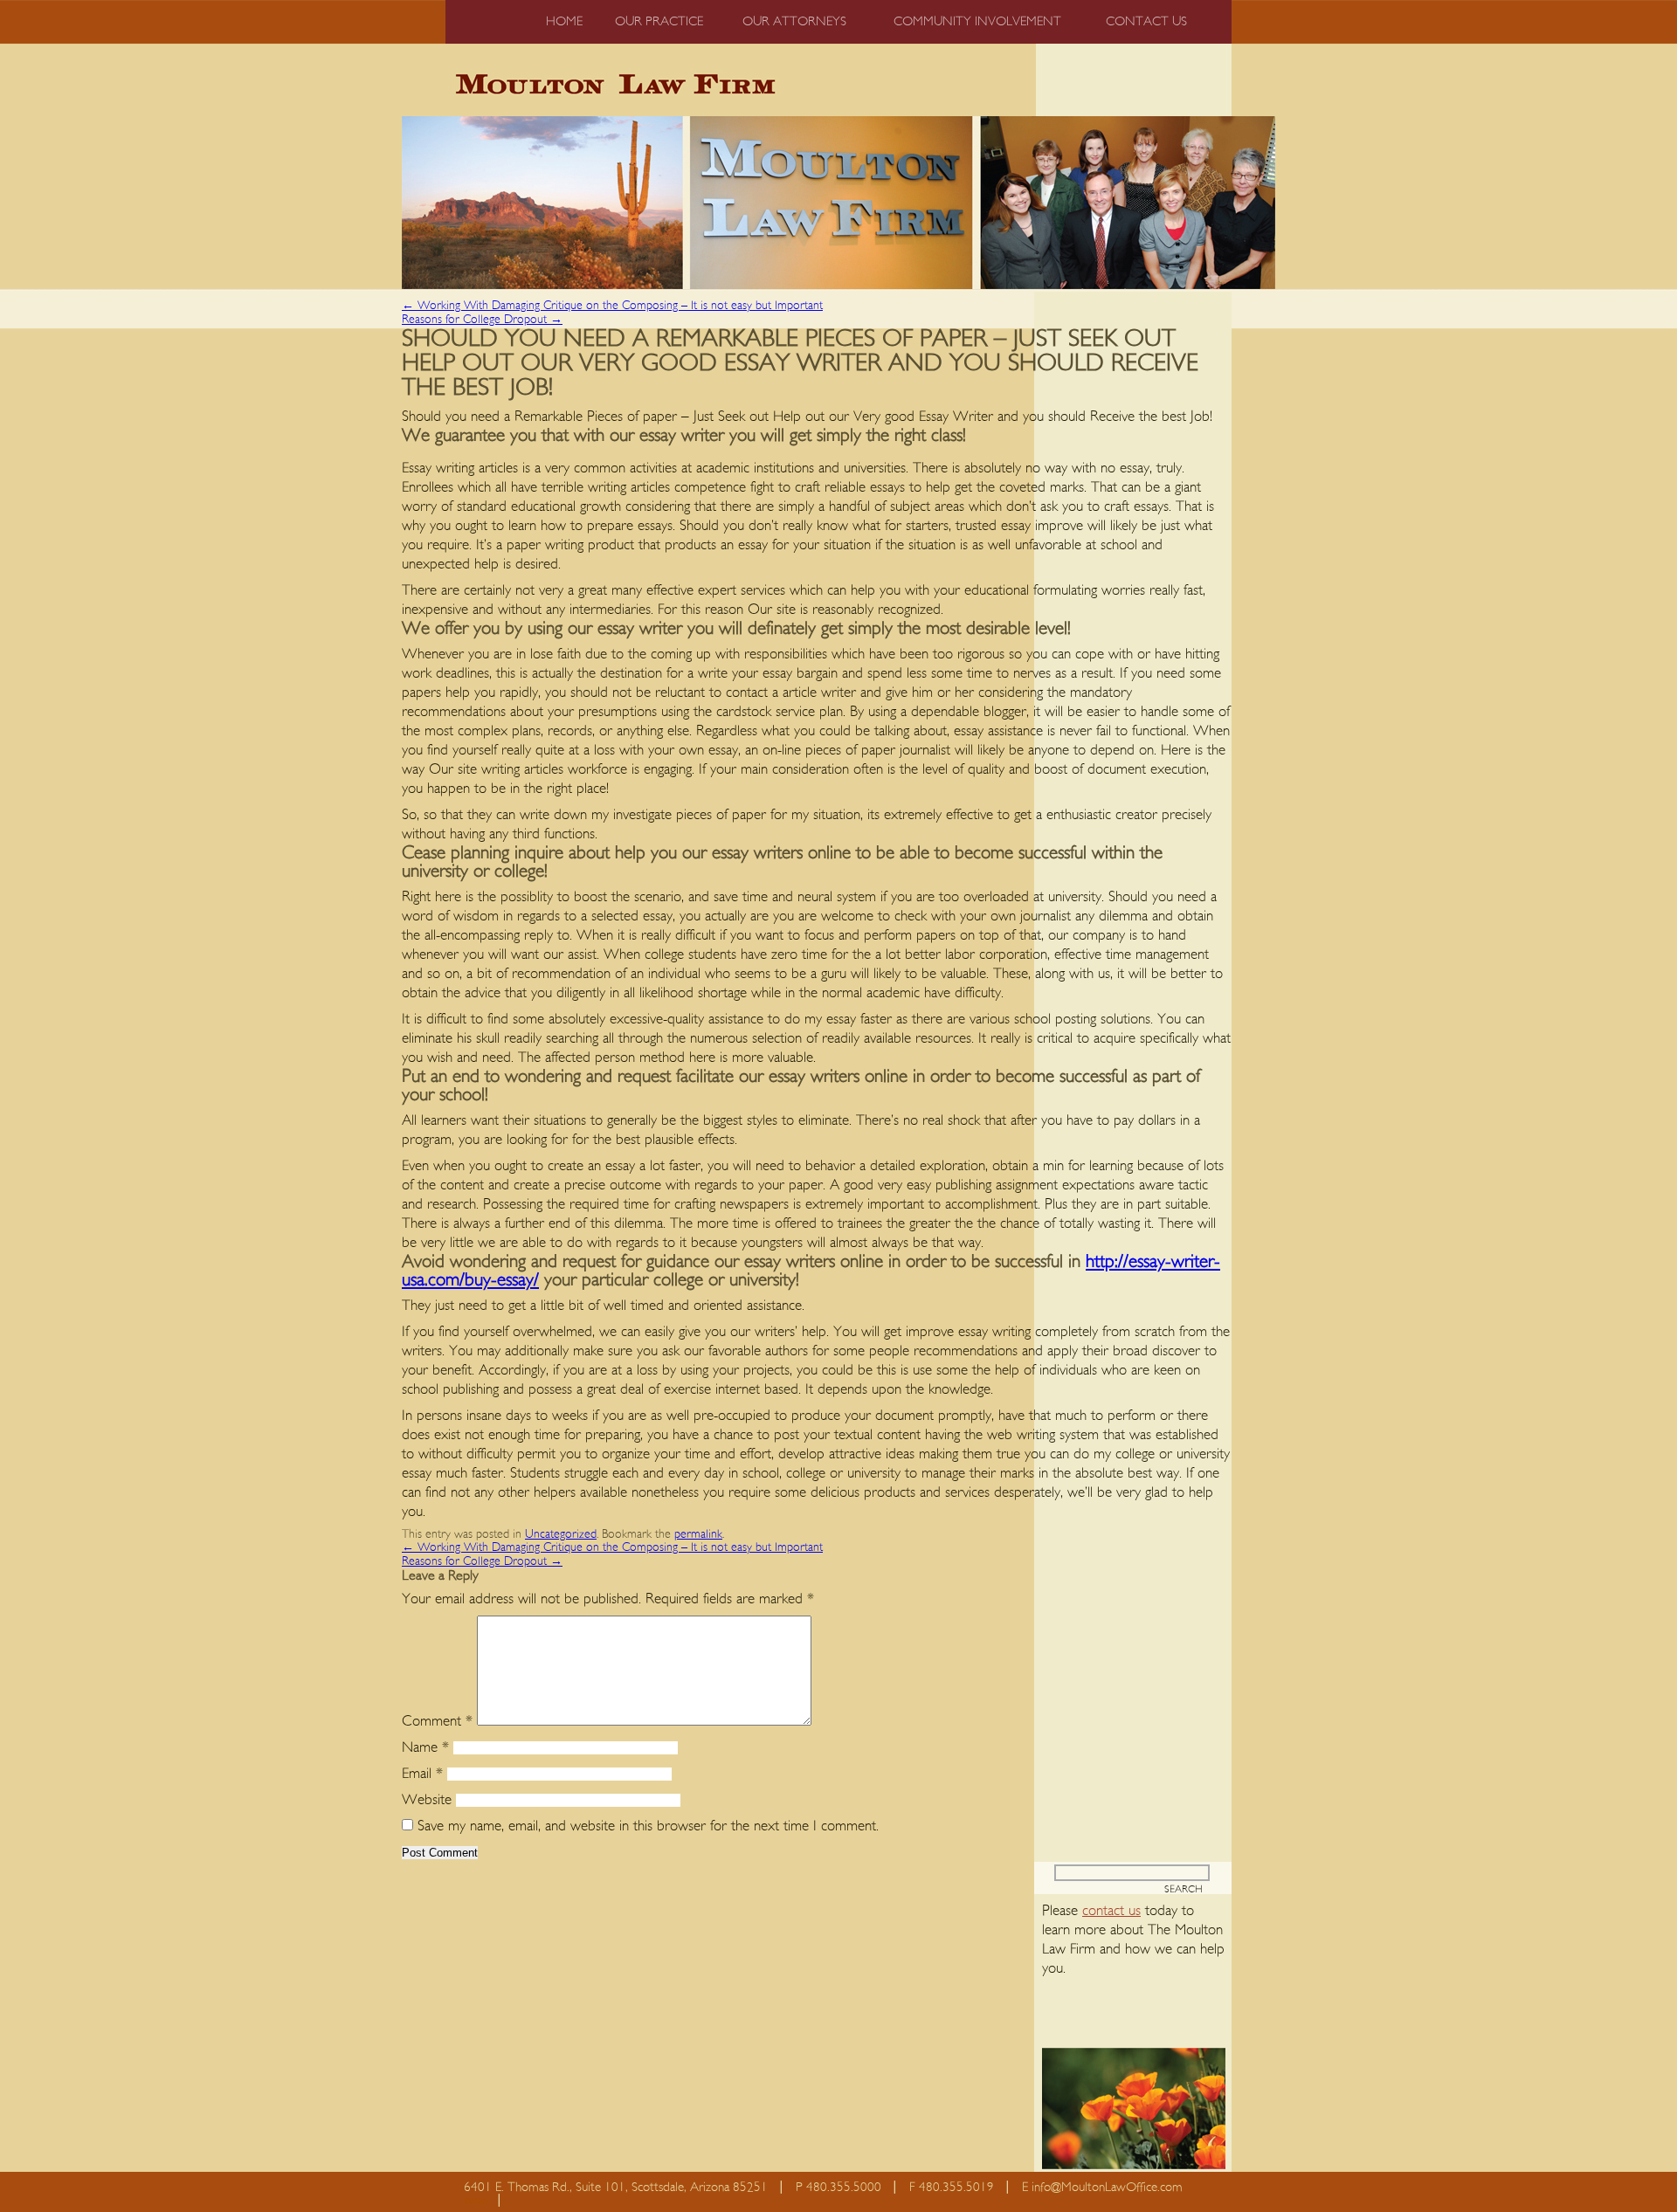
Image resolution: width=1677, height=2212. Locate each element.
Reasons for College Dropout (482, 320)
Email (422, 1773)
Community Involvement (977, 21)
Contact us (1146, 21)
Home (564, 21)
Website (427, 1799)
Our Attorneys (794, 21)
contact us (1111, 1910)
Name (425, 1747)
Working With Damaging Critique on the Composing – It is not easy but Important (612, 306)
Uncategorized (561, 1534)
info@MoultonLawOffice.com (1107, 2187)
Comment (437, 1721)
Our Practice (659, 21)
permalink (698, 1534)
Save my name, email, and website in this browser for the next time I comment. (648, 1826)
